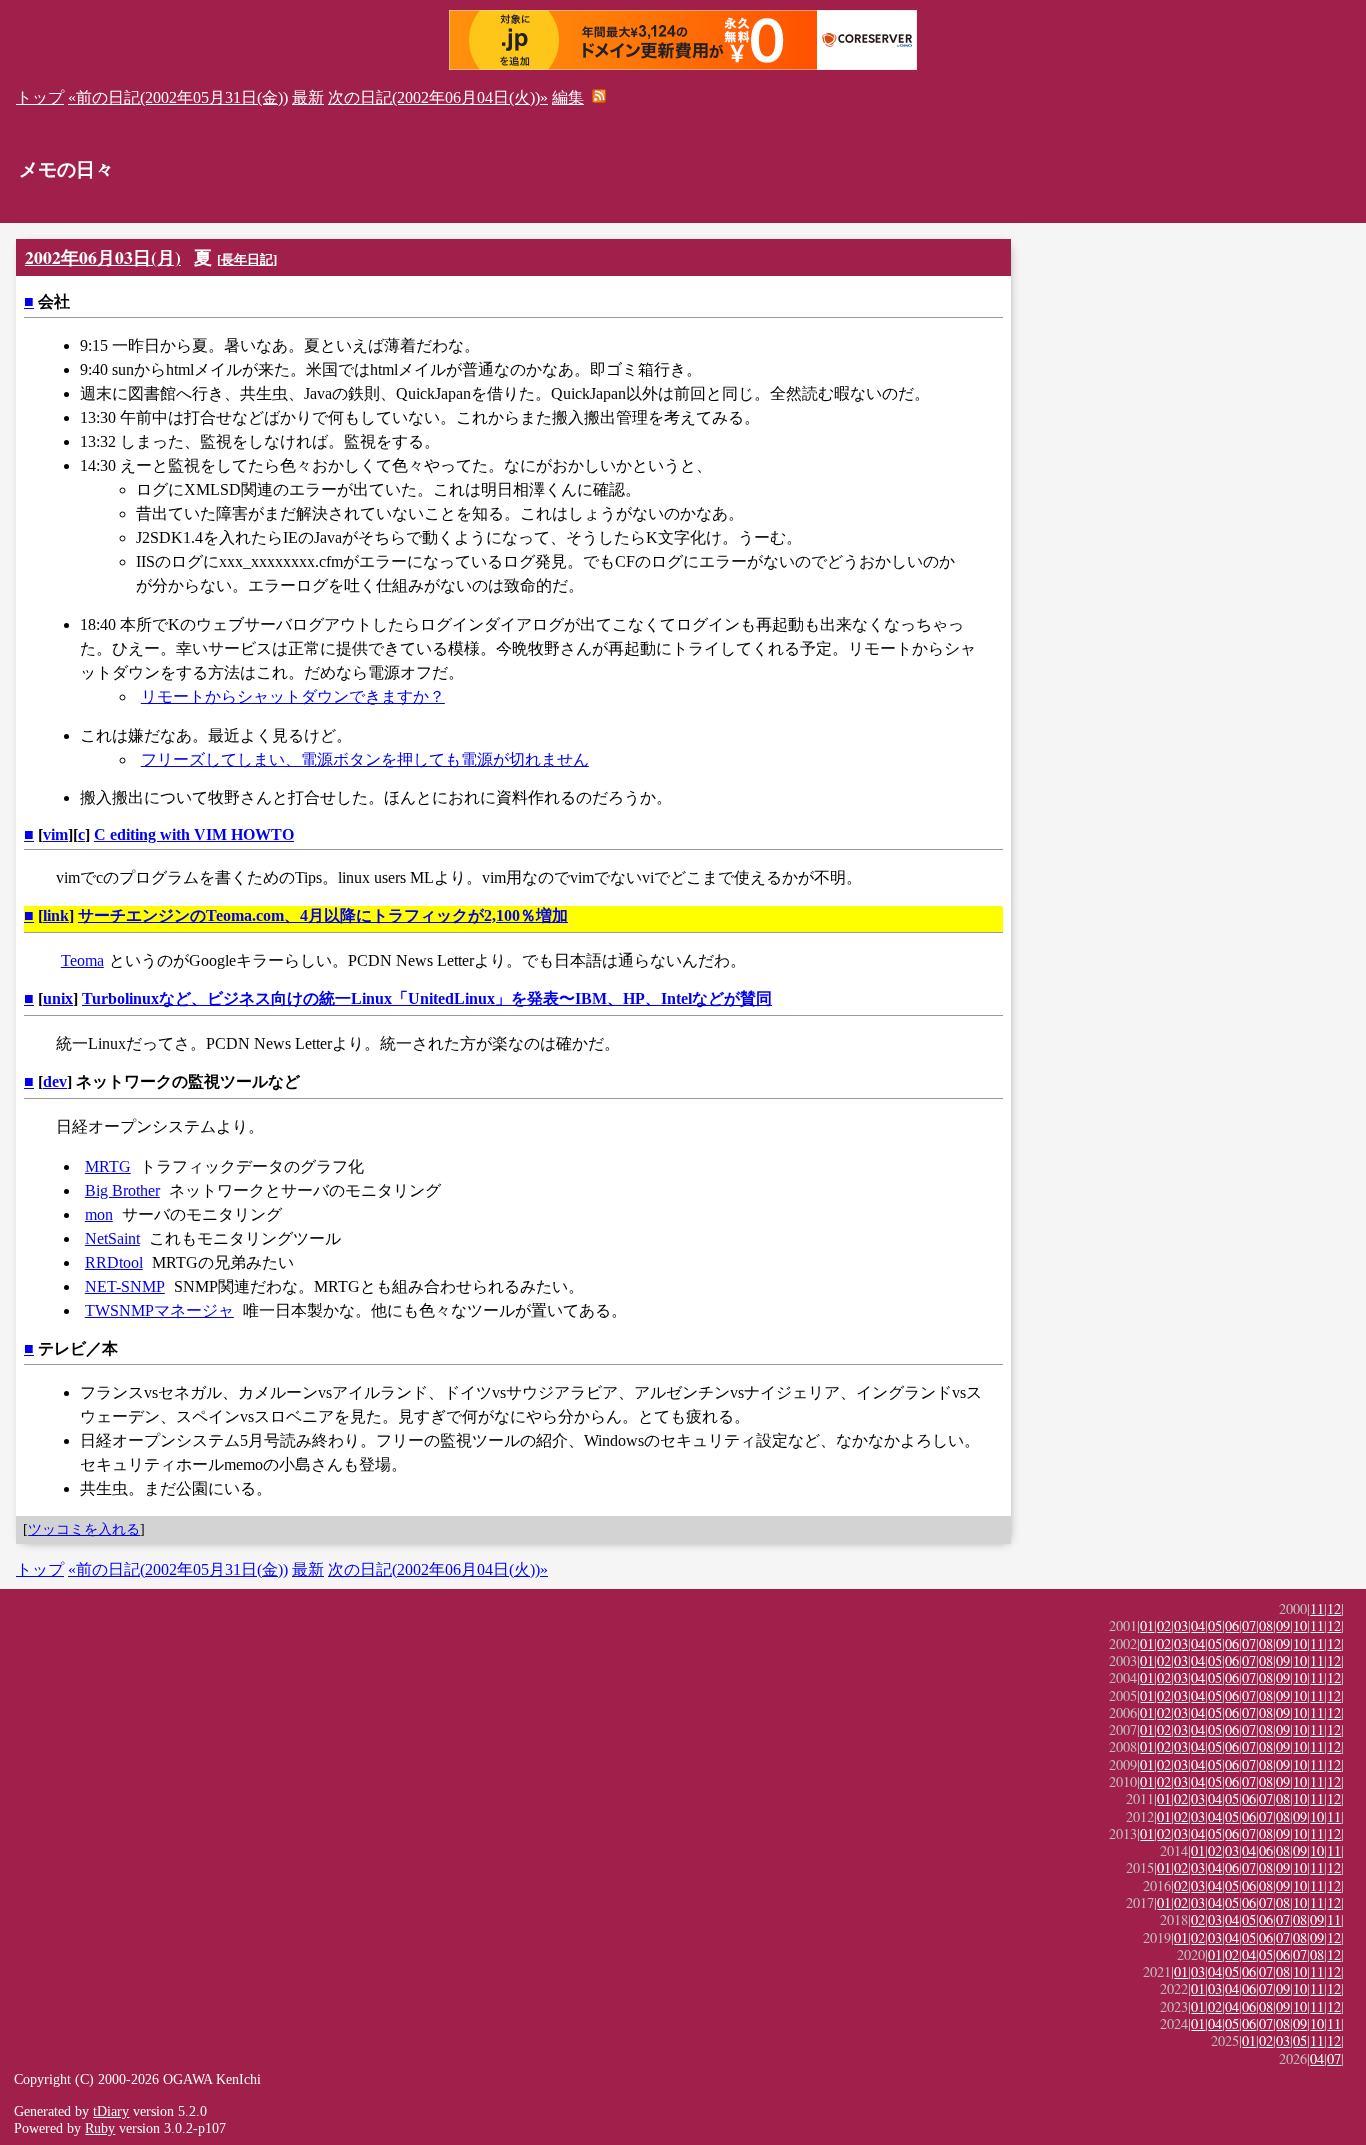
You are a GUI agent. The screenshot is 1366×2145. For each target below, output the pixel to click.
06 (1232, 1625)
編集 (568, 97)
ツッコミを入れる (84, 1529)
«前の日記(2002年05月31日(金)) (178, 97)
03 (1181, 1625)
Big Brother (122, 1190)
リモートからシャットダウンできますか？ (293, 696)
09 (1283, 1625)
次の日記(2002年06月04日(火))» (438, 97)
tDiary (111, 2111)
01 (1147, 1625)
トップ (40, 97)
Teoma (82, 960)
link (56, 915)
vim (55, 834)
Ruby (100, 2128)
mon (99, 1214)
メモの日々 (66, 169)
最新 (308, 97)
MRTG (108, 1166)
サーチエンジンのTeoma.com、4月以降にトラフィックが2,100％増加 (323, 915)
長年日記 (247, 259)
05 (1215, 1625)
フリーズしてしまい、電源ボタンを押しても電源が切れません (365, 759)
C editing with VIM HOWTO (194, 834)
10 (1300, 1625)
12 (1334, 1608)
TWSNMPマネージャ (159, 1310)
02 (1164, 1625)
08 (1266, 1625)
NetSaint (112, 1238)
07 (1249, 1625)
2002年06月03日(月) (103, 257)
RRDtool (114, 1262)
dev (55, 1081)
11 (1317, 1608)
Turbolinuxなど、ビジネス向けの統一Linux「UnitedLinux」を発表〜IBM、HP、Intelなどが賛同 (427, 998)
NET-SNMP (125, 1286)
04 (1198, 1625)
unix (58, 998)
